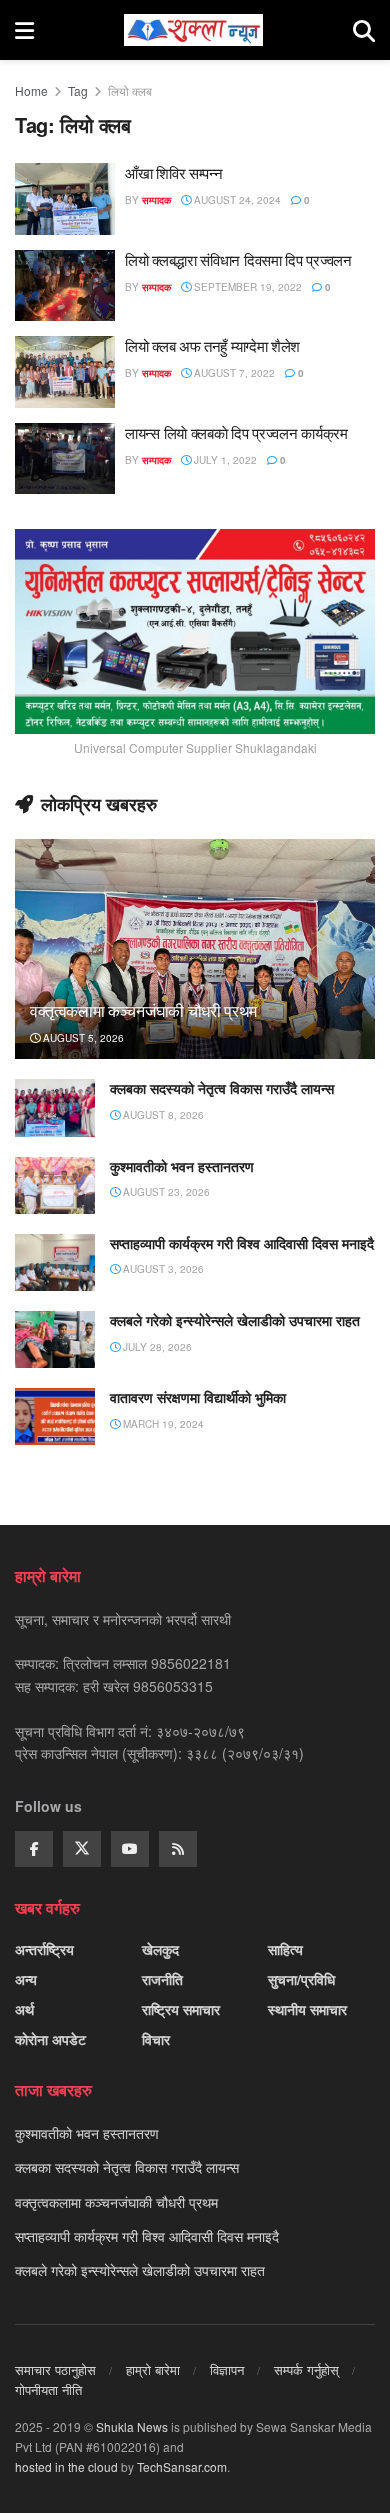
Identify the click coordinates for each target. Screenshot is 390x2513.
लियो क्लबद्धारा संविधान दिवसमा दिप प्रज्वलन (238, 260)
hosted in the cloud (66, 2466)
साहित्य (285, 1949)
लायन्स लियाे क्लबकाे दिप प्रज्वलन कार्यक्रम (236, 433)
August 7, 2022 (233, 373)
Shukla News (132, 2426)
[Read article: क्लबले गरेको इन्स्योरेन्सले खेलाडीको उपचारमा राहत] (55, 1339)
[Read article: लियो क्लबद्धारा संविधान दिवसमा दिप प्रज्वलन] (65, 286)
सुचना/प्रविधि (301, 1979)
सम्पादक (156, 200)
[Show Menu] (24, 30)
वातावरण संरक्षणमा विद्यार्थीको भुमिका (198, 1397)
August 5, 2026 (82, 1038)
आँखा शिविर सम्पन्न (173, 173)
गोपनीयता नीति (48, 2389)
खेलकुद (160, 1949)
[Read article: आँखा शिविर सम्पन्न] (65, 199)
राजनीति (162, 1979)
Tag (78, 90)
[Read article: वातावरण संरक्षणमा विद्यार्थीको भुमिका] (55, 1416)
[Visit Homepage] (193, 30)
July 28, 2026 (156, 1347)
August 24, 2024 (236, 200)
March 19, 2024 (162, 1424)
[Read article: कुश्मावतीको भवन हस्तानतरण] (55, 1185)
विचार (156, 2039)
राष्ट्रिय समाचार (181, 2009)
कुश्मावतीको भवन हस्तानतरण (182, 1166)
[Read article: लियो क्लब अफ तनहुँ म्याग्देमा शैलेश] (65, 372)
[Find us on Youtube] (130, 1849)
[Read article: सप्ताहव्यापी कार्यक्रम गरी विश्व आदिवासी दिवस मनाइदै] (55, 1262)
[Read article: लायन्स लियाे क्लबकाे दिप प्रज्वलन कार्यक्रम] (65, 459)
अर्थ (24, 2009)
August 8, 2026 (162, 1115)
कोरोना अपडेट (50, 2039)
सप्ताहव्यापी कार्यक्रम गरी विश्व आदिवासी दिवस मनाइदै (242, 1243)
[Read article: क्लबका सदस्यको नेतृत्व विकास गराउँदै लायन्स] (55, 1107)
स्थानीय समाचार (307, 2009)
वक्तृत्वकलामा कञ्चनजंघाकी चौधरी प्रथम (143, 1011)
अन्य (26, 1979)
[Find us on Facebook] (34, 1849)
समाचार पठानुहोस (55, 2369)
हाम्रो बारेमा (153, 2369)
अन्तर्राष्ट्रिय (44, 1949)
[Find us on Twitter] (82, 1849)
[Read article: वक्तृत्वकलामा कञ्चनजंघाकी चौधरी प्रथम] (195, 967)
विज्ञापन (227, 2369)
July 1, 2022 (224, 460)
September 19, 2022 (246, 287)
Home (31, 90)
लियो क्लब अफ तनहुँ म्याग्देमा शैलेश (212, 346)
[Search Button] (364, 30)
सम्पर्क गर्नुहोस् (306, 2369)
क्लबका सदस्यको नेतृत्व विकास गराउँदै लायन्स (222, 1088)
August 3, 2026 (162, 1269)
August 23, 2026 (165, 1192)
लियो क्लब (130, 90)
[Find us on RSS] (178, 1849)
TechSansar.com (182, 2466)
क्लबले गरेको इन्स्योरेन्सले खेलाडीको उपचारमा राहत (235, 1320)
